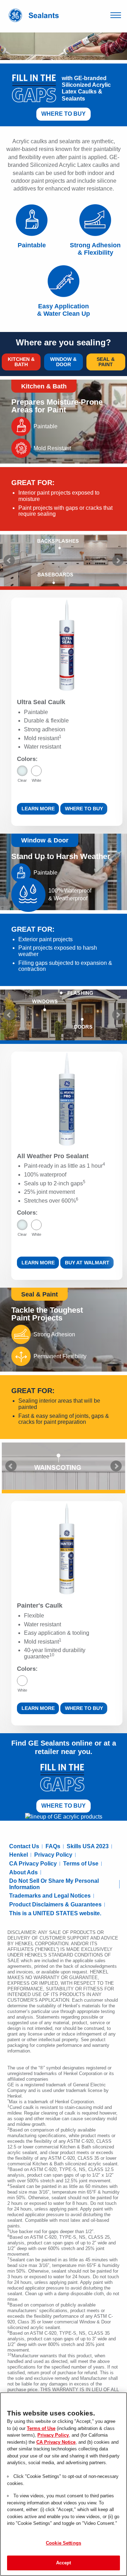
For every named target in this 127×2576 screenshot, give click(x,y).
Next (118, 561)
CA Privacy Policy (33, 1864)
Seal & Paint (106, 362)
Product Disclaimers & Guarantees (55, 1904)
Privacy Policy (53, 1855)
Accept (64, 2563)
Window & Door (63, 362)
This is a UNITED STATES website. (55, 1913)
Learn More (38, 809)
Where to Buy (84, 809)
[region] (64, 2484)
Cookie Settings (64, 2543)
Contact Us (24, 1846)
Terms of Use (81, 1864)
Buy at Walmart (87, 1263)
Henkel (19, 1855)
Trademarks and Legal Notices (50, 1896)
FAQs (53, 1846)
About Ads (23, 1872)
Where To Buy (64, 114)
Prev (9, 561)
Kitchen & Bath (21, 362)
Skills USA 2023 (88, 1846)
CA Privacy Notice (56, 2442)
